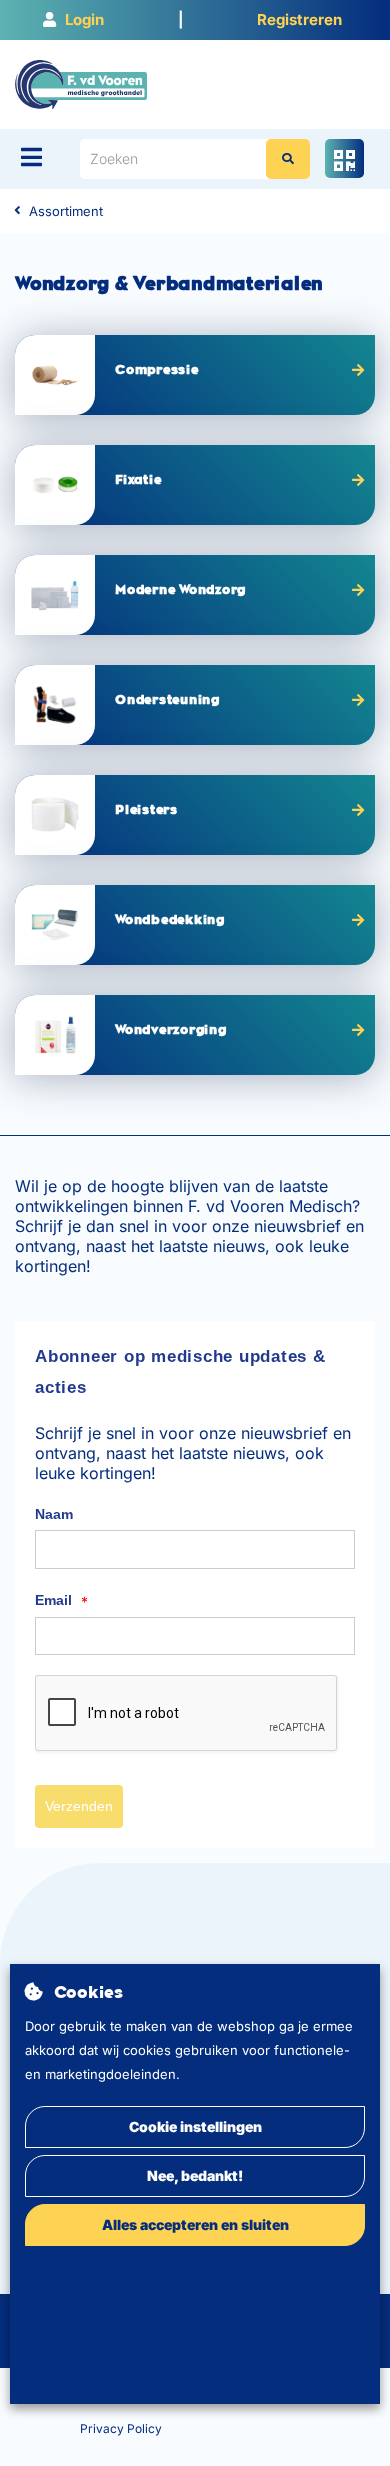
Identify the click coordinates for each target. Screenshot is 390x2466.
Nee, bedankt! (195, 2175)
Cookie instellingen (195, 2126)
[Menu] (31, 157)
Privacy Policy (121, 2428)
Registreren (299, 19)
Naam (54, 1514)
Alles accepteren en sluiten (195, 2224)
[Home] (81, 83)
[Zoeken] (288, 159)
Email (61, 1601)
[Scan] (344, 158)
